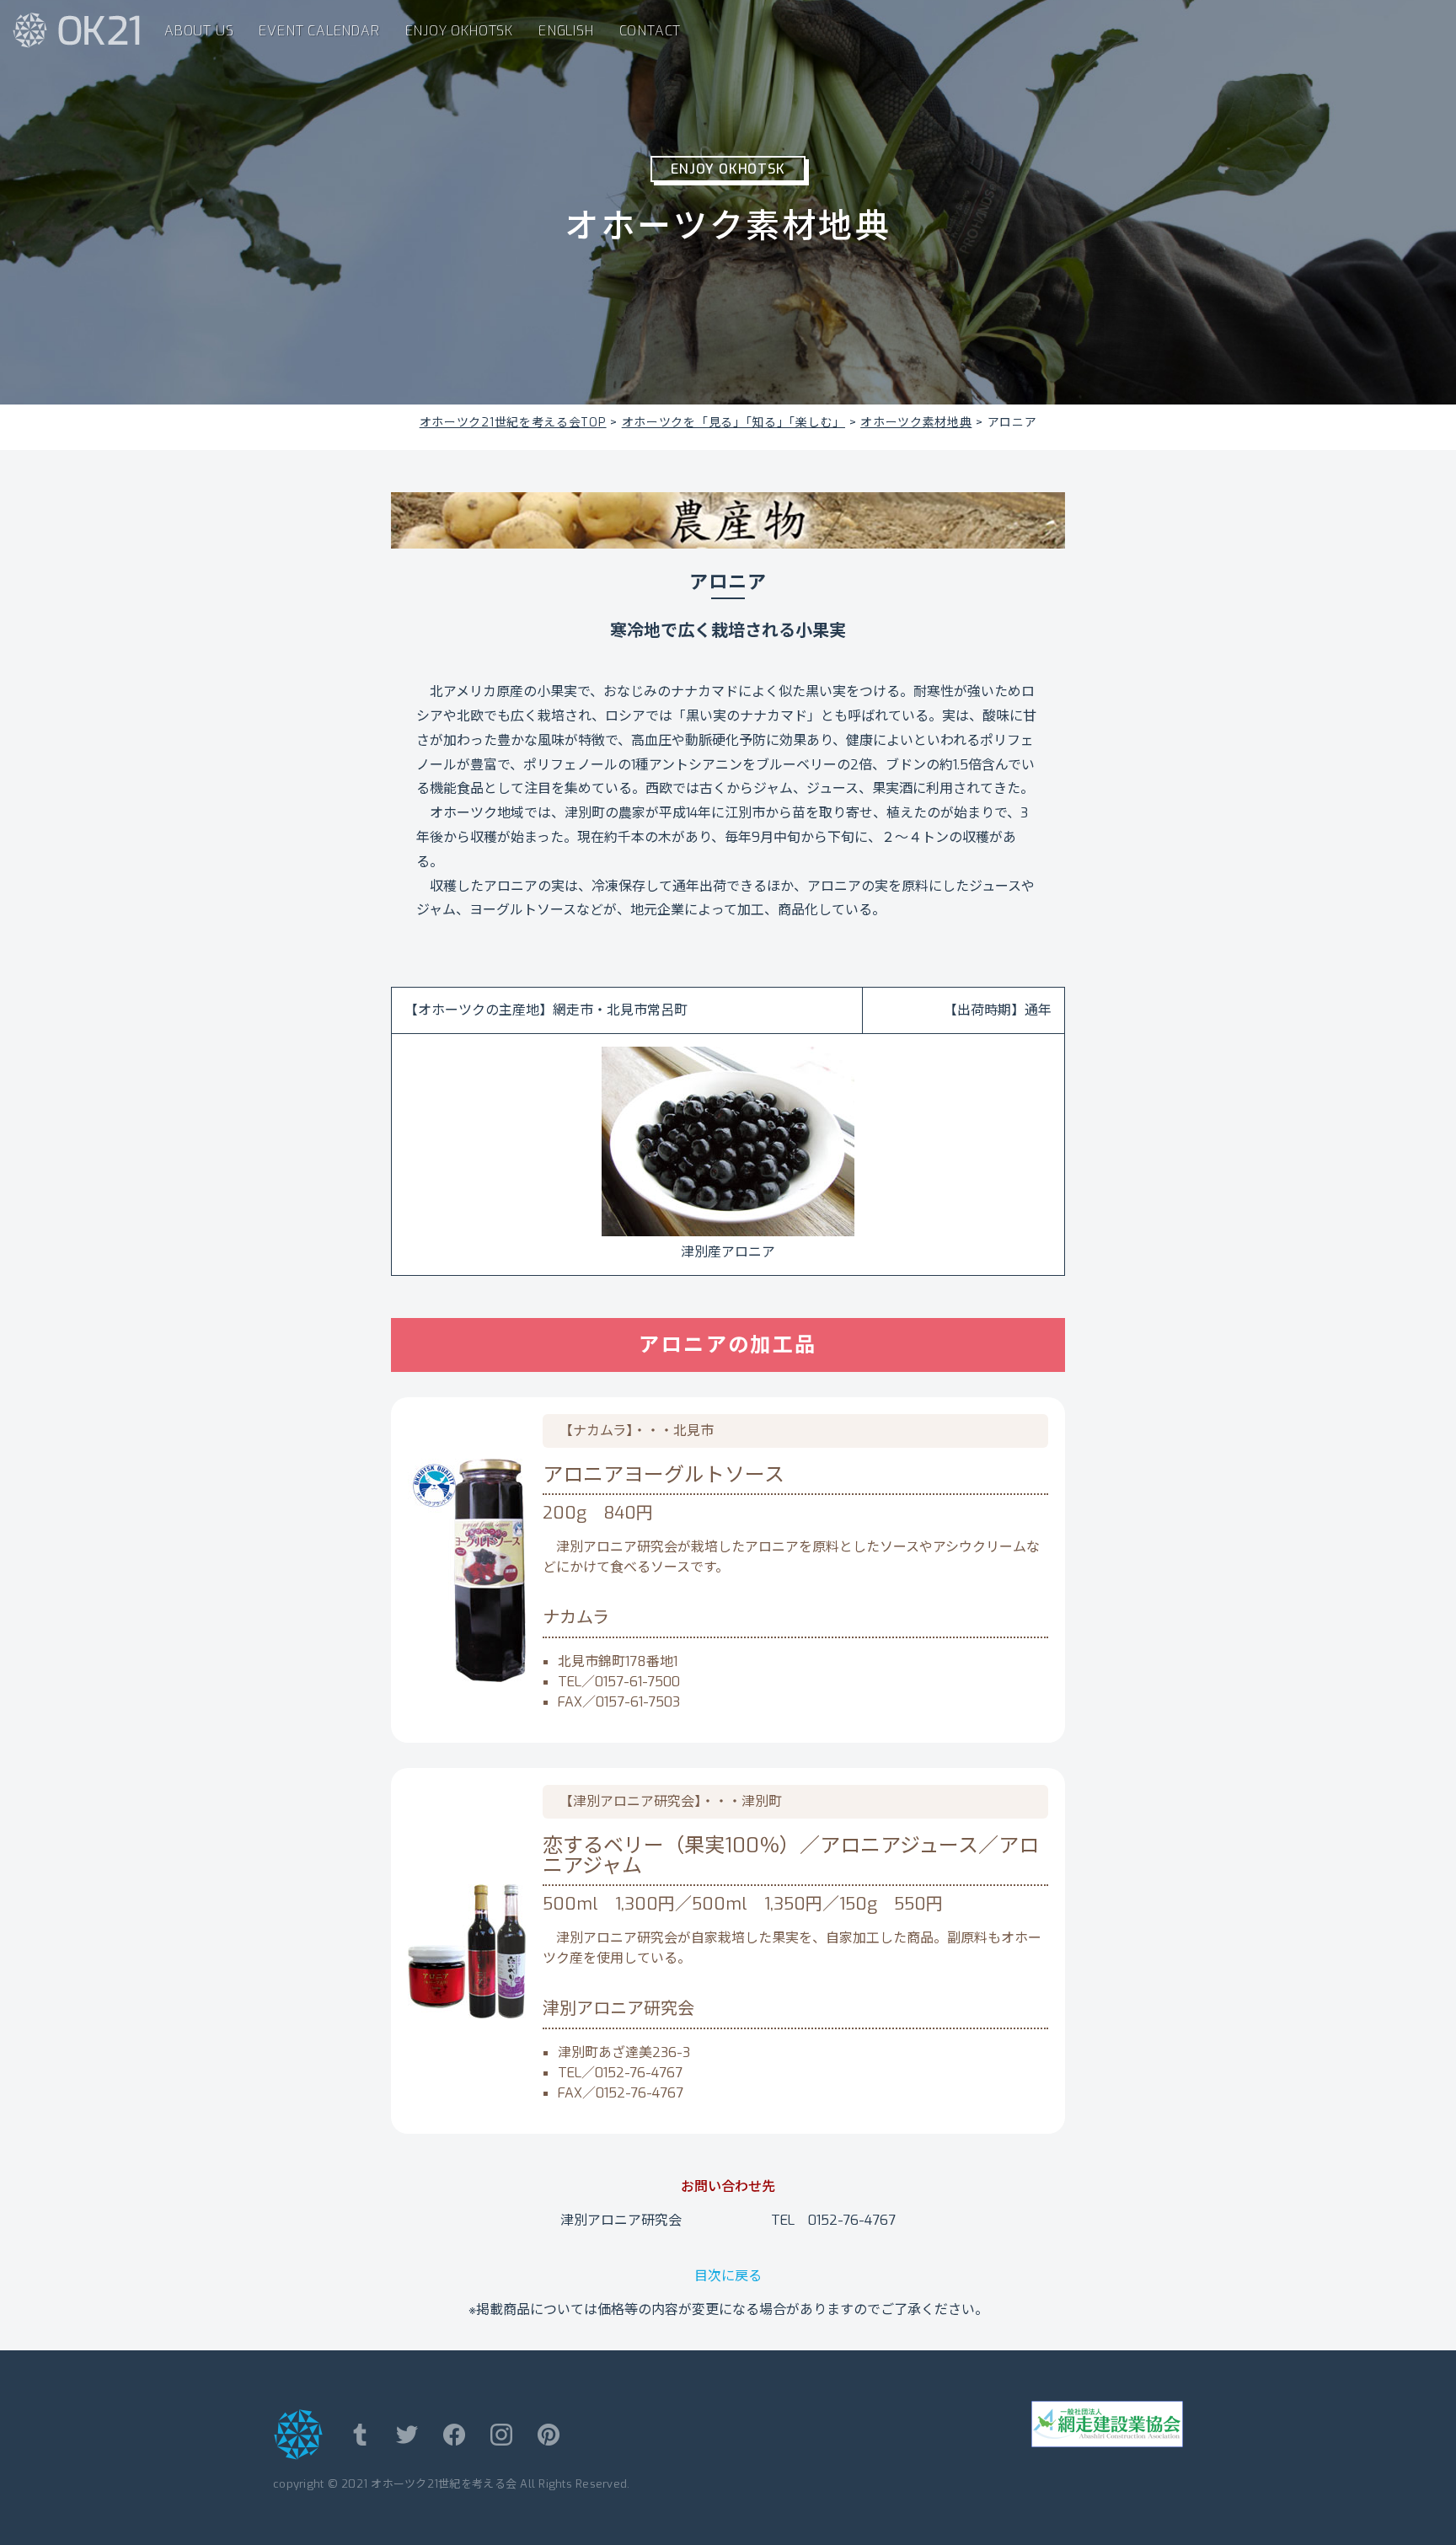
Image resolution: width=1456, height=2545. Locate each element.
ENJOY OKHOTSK (459, 31)
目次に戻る (728, 2276)
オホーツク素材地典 (916, 423)
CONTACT (650, 31)
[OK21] (72, 29)
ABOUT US (199, 31)
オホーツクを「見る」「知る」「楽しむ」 (733, 423)
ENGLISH (566, 31)
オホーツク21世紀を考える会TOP (513, 423)
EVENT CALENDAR (319, 31)
